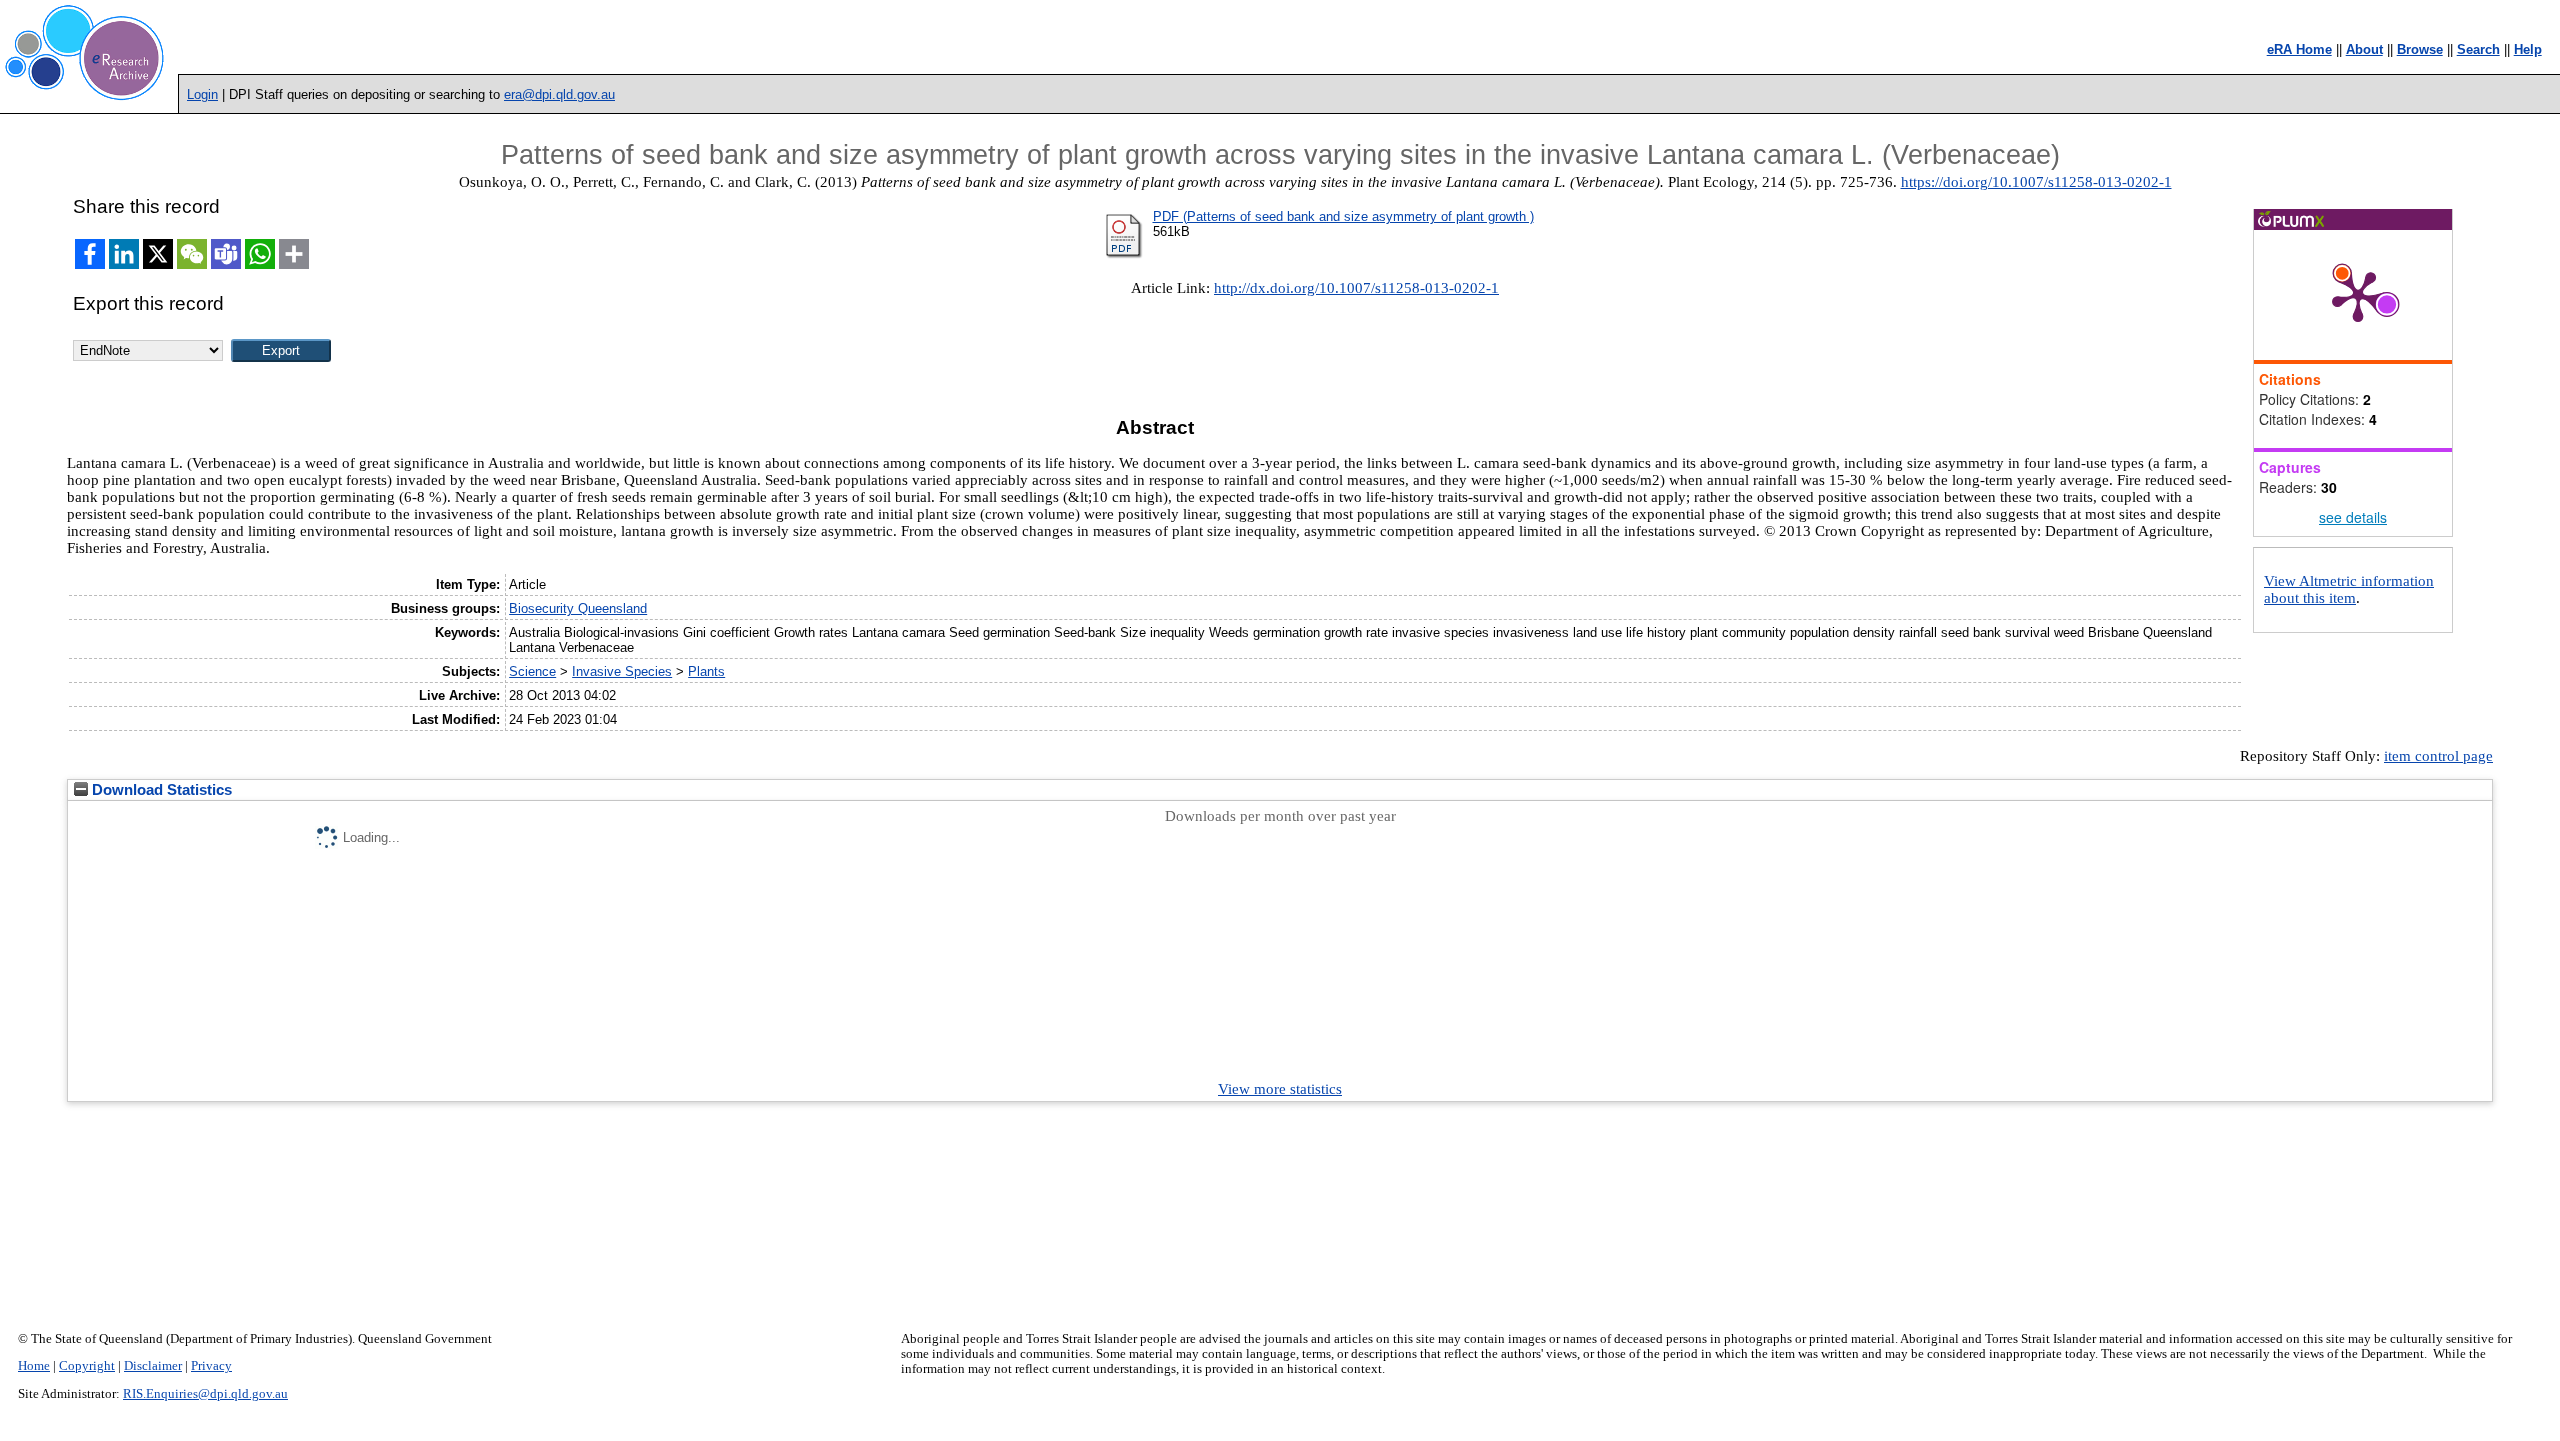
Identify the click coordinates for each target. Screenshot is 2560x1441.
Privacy (211, 1366)
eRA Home (2299, 49)
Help (2528, 49)
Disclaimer (153, 1366)
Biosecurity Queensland (578, 608)
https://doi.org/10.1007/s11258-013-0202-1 (2036, 182)
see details (2353, 517)
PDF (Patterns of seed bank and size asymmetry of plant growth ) (1343, 216)
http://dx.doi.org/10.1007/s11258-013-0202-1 (1356, 288)
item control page (2438, 756)
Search (2478, 49)
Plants (706, 671)
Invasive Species (622, 671)
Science (532, 671)
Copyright (87, 1366)
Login (202, 94)
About (2364, 49)
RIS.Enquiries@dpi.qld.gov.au (205, 1394)
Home (34, 1366)
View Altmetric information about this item (2349, 589)
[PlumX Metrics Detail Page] (2358, 295)
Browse (2420, 49)
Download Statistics (160, 790)
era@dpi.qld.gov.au (559, 94)
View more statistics (1280, 1089)
